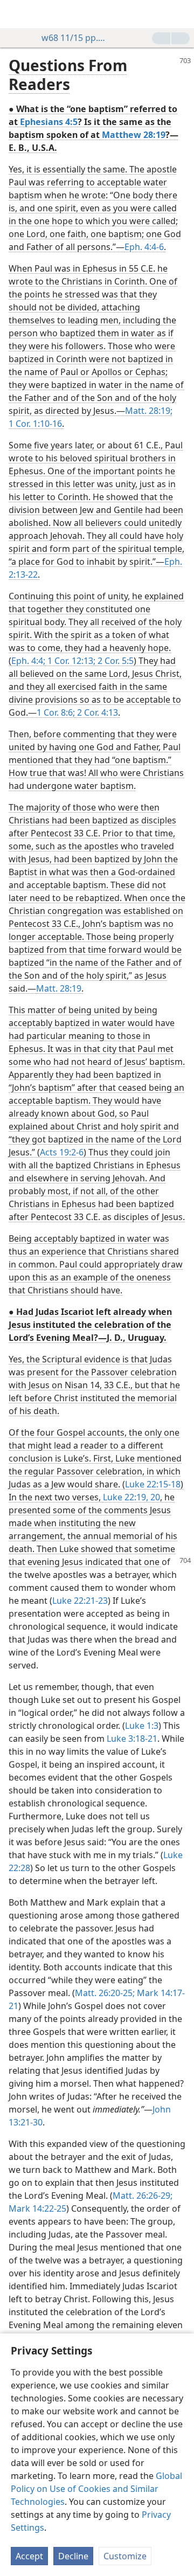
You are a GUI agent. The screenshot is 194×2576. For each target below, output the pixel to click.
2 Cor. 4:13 (96, 712)
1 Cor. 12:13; (70, 661)
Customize (125, 2556)
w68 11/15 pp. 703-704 (74, 38)
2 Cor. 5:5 (115, 661)
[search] (181, 14)
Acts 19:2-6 (62, 1152)
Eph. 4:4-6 (144, 247)
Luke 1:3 (142, 1726)
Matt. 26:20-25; (105, 1993)
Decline (73, 2556)
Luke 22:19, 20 (131, 1497)
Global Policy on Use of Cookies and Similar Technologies (96, 2489)
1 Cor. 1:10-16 (35, 424)
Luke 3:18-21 (132, 1739)
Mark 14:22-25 (37, 2208)
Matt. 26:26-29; (143, 2196)
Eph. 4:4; (28, 661)
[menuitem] (16, 14)
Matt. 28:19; (149, 411)
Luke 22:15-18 (153, 1484)
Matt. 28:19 (59, 988)
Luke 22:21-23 (80, 1601)
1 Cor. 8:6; (56, 712)
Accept (29, 2556)
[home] (16, 14)
